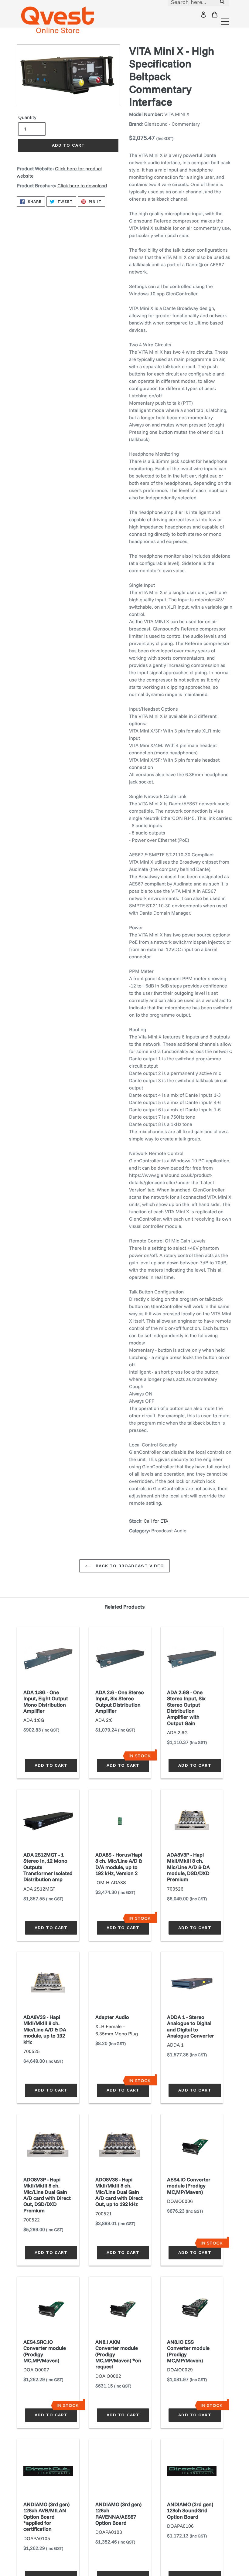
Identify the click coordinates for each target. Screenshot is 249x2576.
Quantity (27, 117)
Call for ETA (156, 1521)
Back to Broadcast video (129, 1566)
